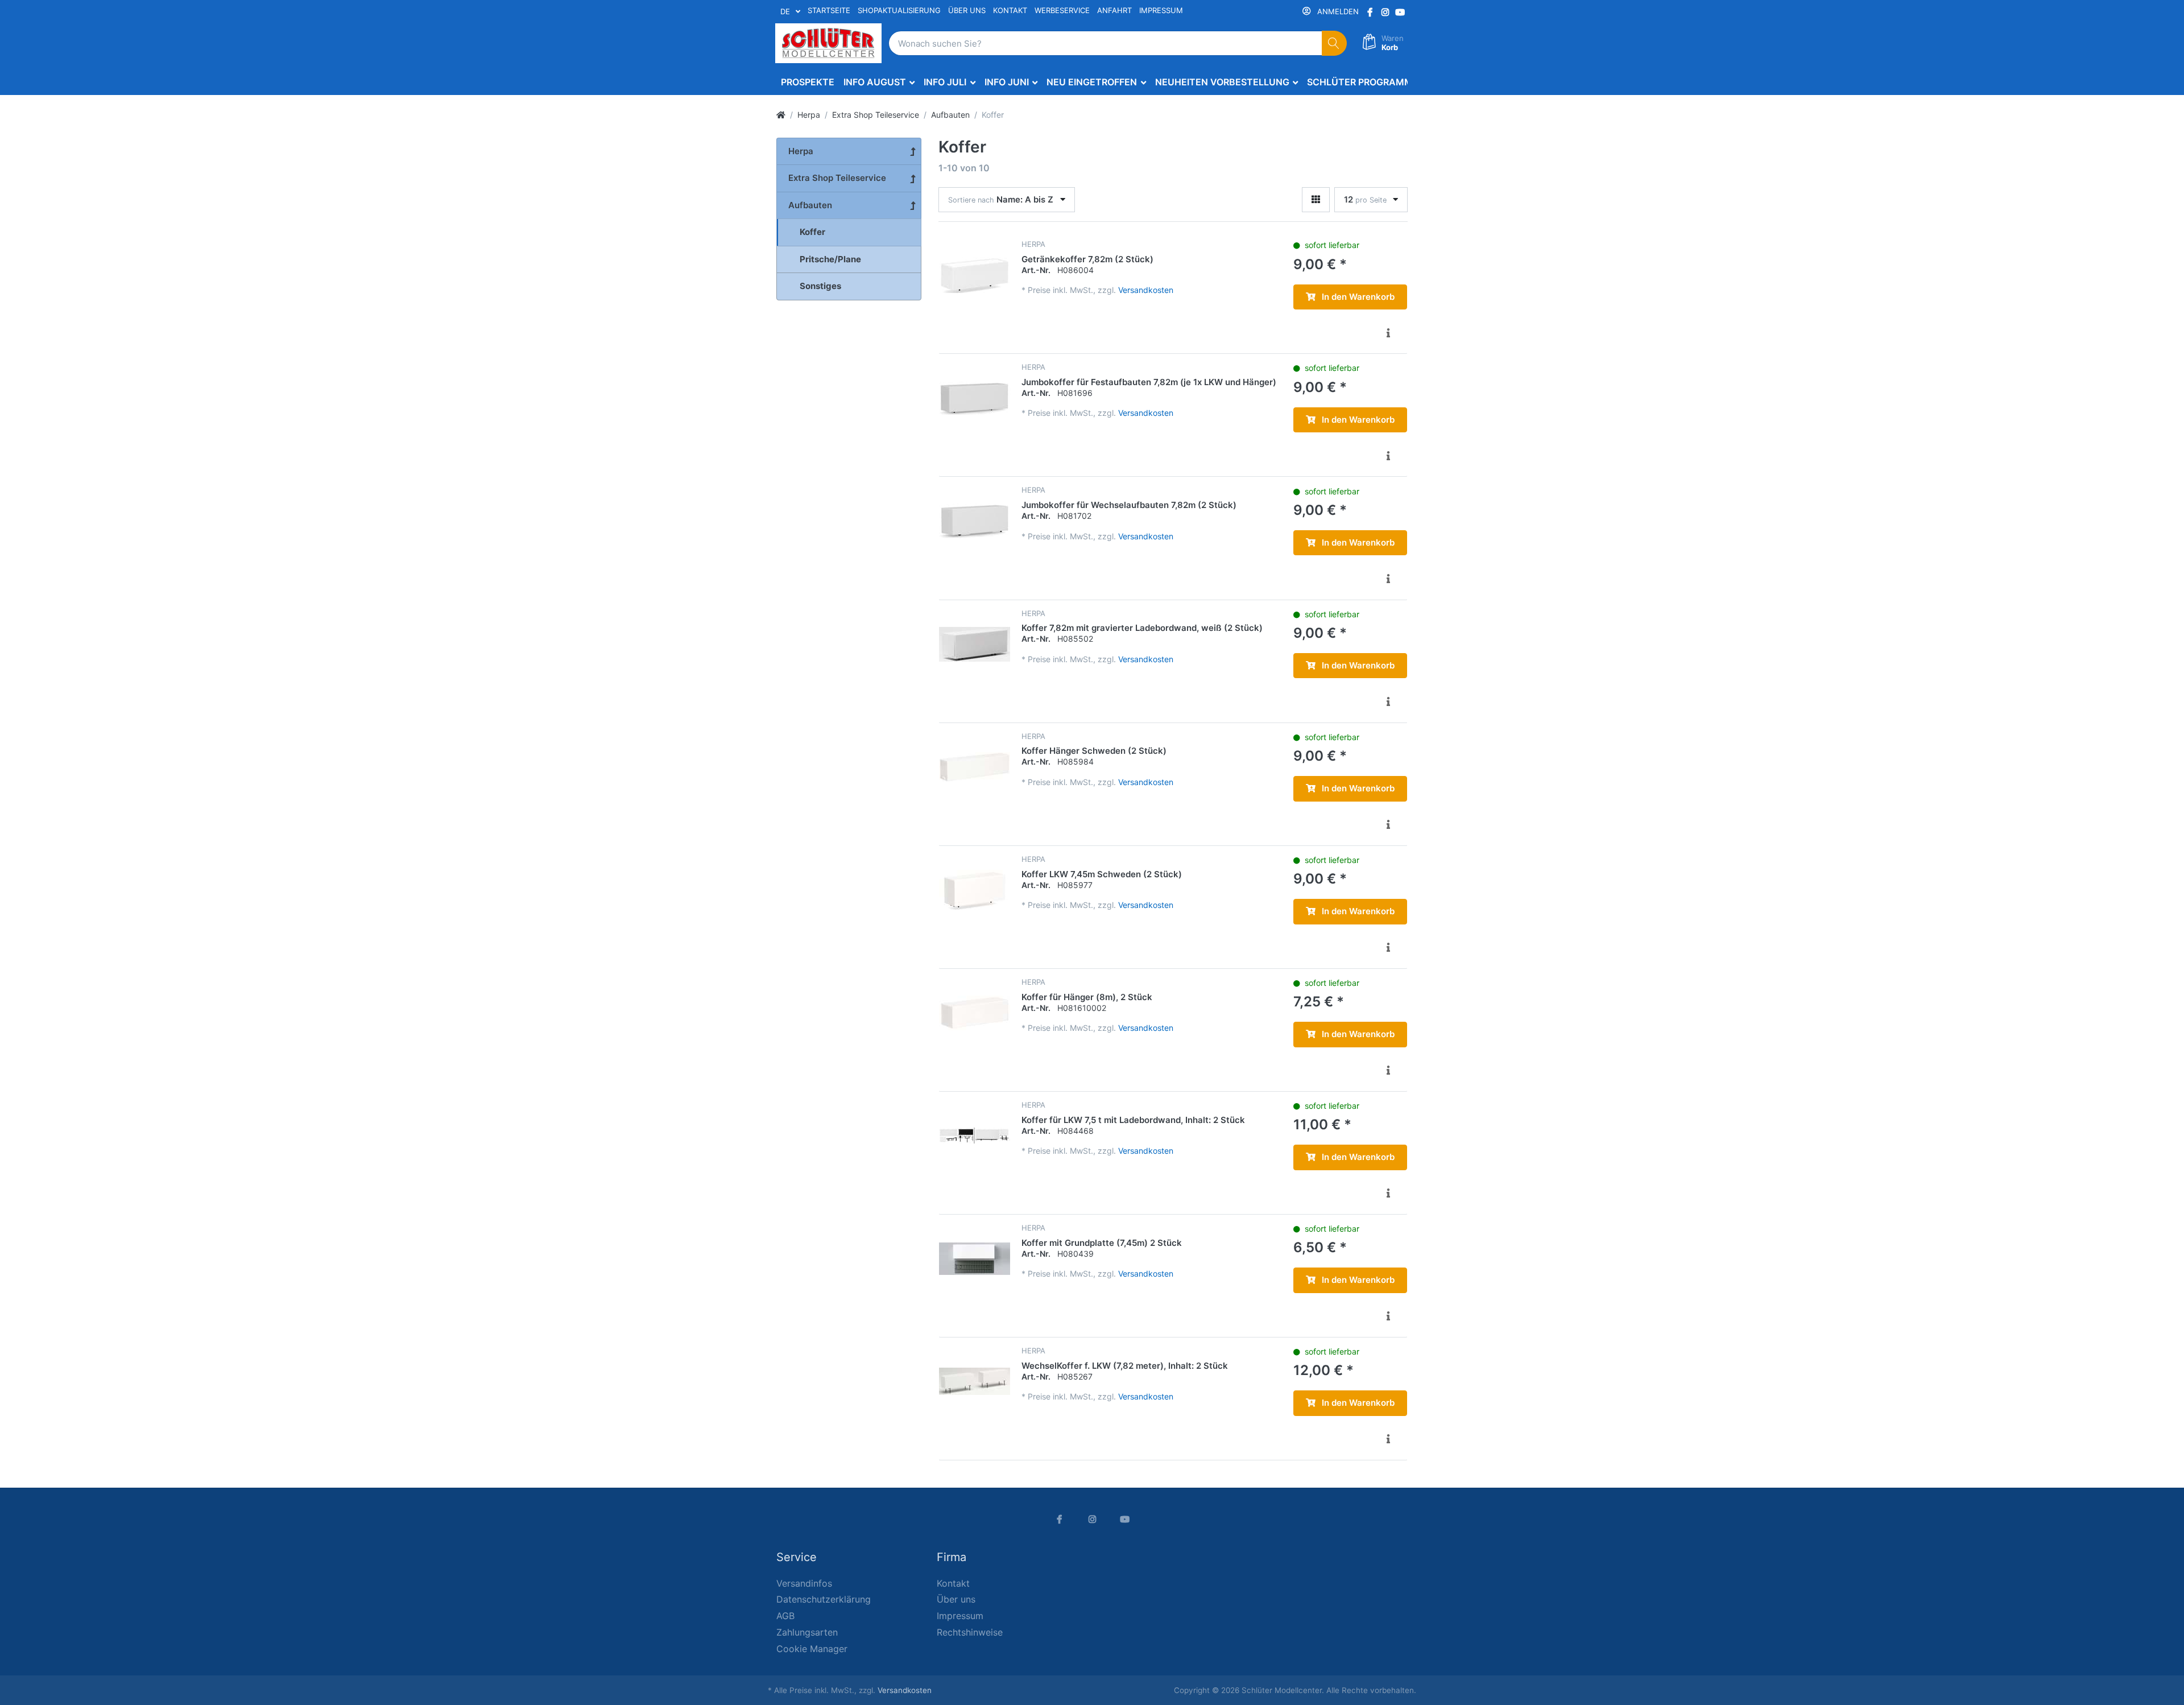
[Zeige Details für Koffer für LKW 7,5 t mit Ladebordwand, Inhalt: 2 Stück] (975, 1136)
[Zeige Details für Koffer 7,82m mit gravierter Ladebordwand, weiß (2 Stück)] (975, 644)
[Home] (781, 115)
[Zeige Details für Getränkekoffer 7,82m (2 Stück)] (975, 275)
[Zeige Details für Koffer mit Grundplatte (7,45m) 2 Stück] (975, 1259)
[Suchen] (1335, 44)
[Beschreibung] (1388, 333)
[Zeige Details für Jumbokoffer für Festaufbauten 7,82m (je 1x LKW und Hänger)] (975, 398)
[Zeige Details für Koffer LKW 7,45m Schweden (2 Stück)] (975, 890)
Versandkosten (1146, 290)
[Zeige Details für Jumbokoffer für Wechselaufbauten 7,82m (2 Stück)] (975, 521)
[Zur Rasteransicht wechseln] (1316, 200)
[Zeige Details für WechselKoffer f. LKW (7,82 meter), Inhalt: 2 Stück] (975, 1382)
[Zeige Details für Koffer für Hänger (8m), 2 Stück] (975, 1013)
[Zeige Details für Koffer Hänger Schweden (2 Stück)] (975, 767)
